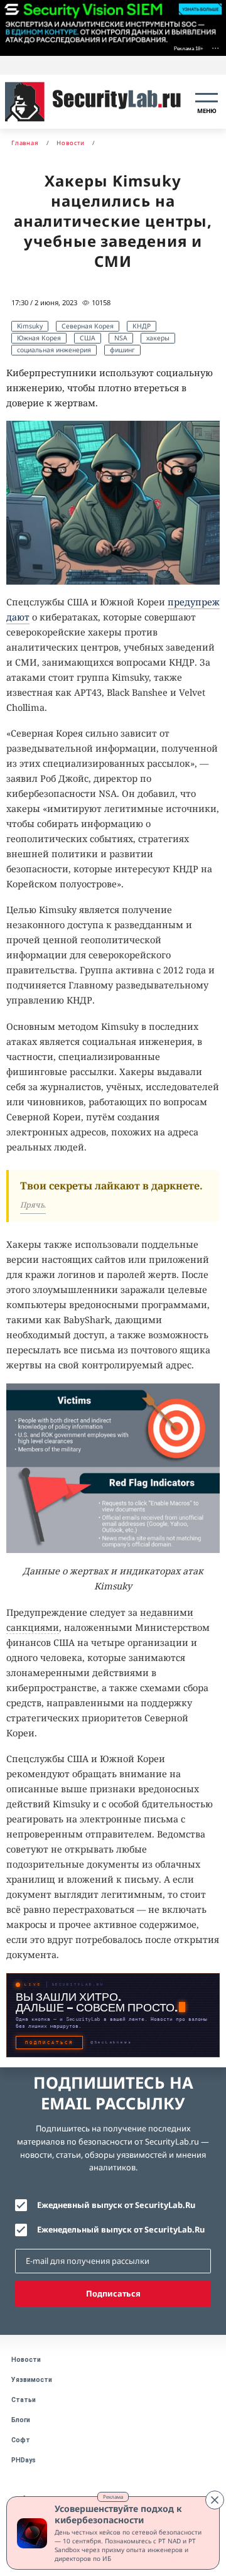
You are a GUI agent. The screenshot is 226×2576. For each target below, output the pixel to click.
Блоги (21, 2420)
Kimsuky (30, 326)
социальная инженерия (54, 350)
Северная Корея (88, 326)
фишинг (122, 350)
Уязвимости (32, 2380)
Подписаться (113, 2293)
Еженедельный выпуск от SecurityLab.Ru (121, 2229)
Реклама (113, 2497)
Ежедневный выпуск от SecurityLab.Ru (116, 2205)
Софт (21, 2440)
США (88, 338)
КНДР (142, 326)
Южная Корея (39, 338)
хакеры (158, 338)
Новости (26, 2360)
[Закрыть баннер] (215, 2500)
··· (215, 47)
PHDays (24, 2460)
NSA (121, 338)
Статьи (24, 2400)
